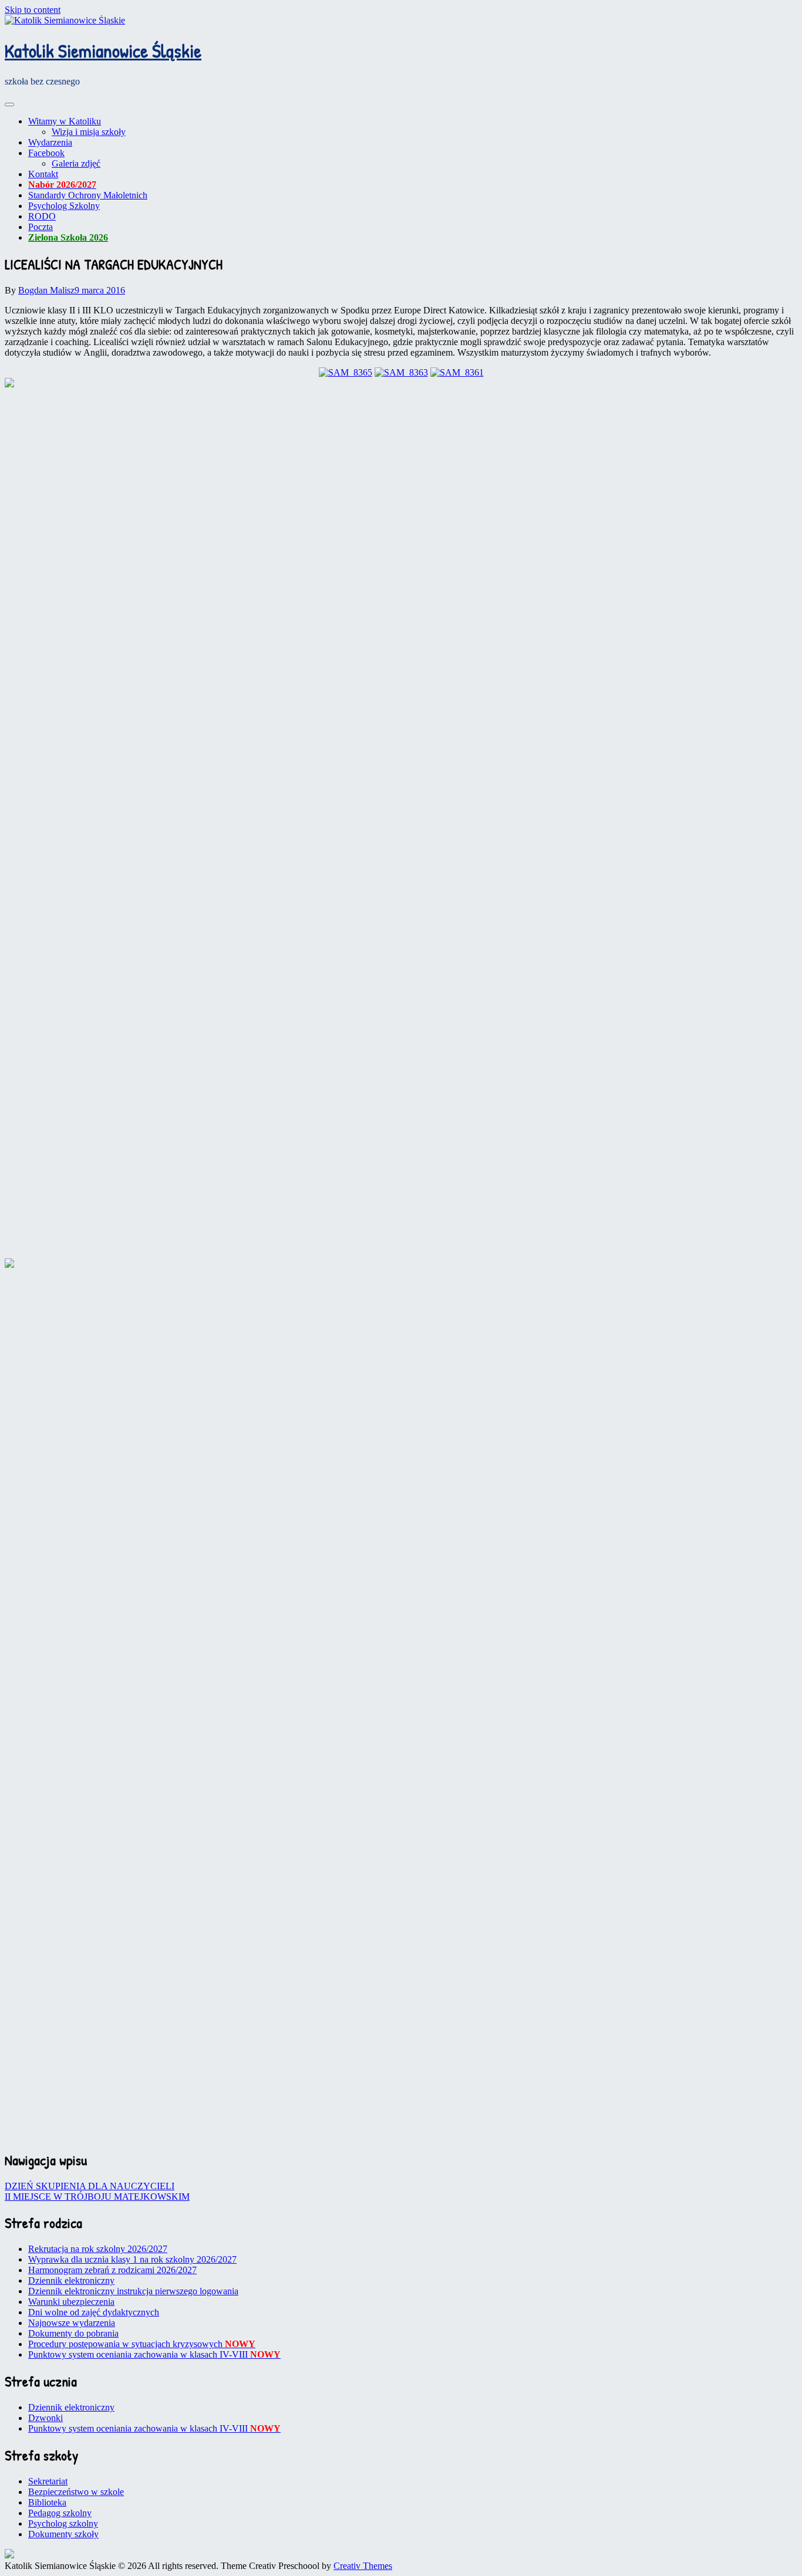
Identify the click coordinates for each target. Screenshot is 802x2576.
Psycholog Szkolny (64, 206)
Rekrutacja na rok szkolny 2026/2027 (98, 2249)
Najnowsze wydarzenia (72, 2323)
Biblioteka (47, 2502)
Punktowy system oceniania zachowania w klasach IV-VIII (154, 2354)
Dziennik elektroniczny (71, 2280)
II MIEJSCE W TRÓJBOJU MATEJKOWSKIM (97, 2197)
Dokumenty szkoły (63, 2534)
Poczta (41, 227)
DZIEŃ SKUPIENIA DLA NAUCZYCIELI (90, 2186)
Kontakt (43, 174)
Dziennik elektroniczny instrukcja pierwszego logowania (133, 2291)
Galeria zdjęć (76, 163)
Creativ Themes (363, 2566)
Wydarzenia (50, 142)
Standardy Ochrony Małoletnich (88, 195)
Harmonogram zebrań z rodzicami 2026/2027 (112, 2270)
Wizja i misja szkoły (89, 132)
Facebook (46, 153)
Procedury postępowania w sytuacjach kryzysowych (142, 2344)
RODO (42, 216)
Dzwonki (46, 2418)
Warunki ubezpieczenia (71, 2302)
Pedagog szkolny (60, 2513)
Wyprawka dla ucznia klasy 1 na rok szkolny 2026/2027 (132, 2259)
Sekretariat (48, 2481)
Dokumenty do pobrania (73, 2333)
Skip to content (33, 10)
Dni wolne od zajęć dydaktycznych (94, 2312)
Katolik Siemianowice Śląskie (103, 51)
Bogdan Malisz (46, 290)
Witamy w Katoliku (65, 121)
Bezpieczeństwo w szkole (76, 2492)
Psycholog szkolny (63, 2523)
